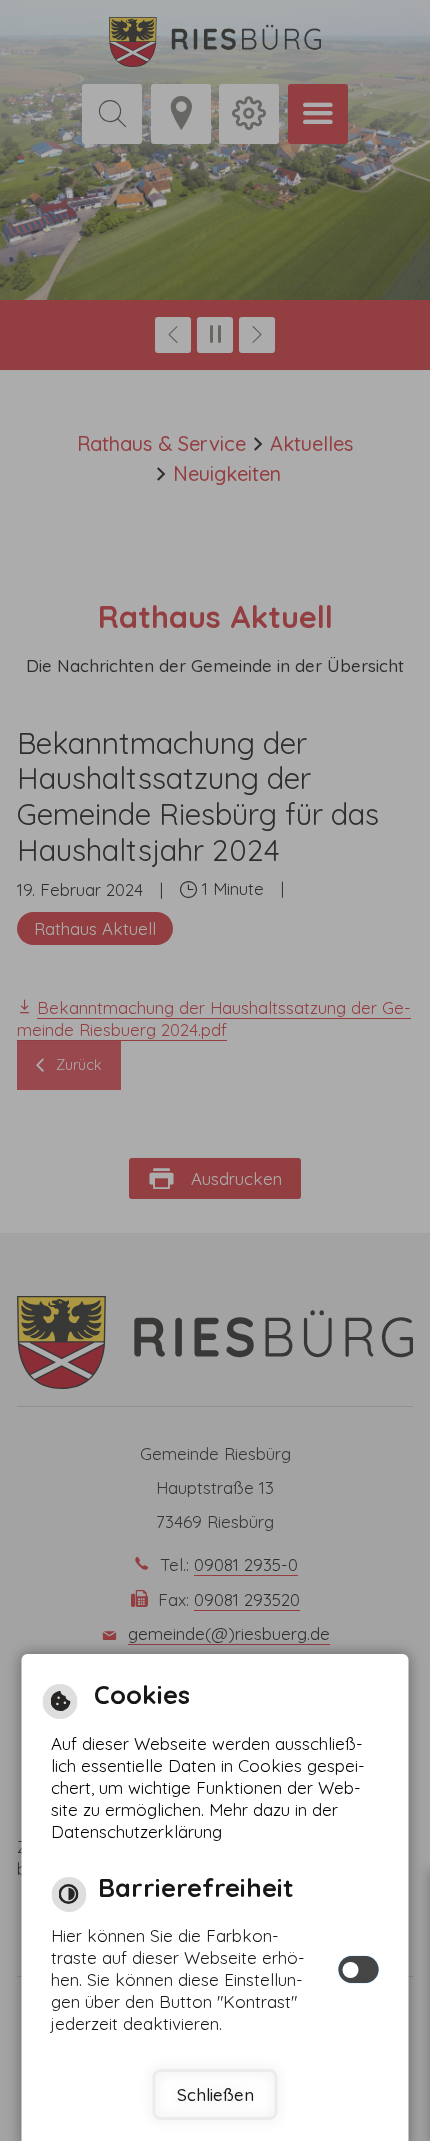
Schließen (215, 2094)
